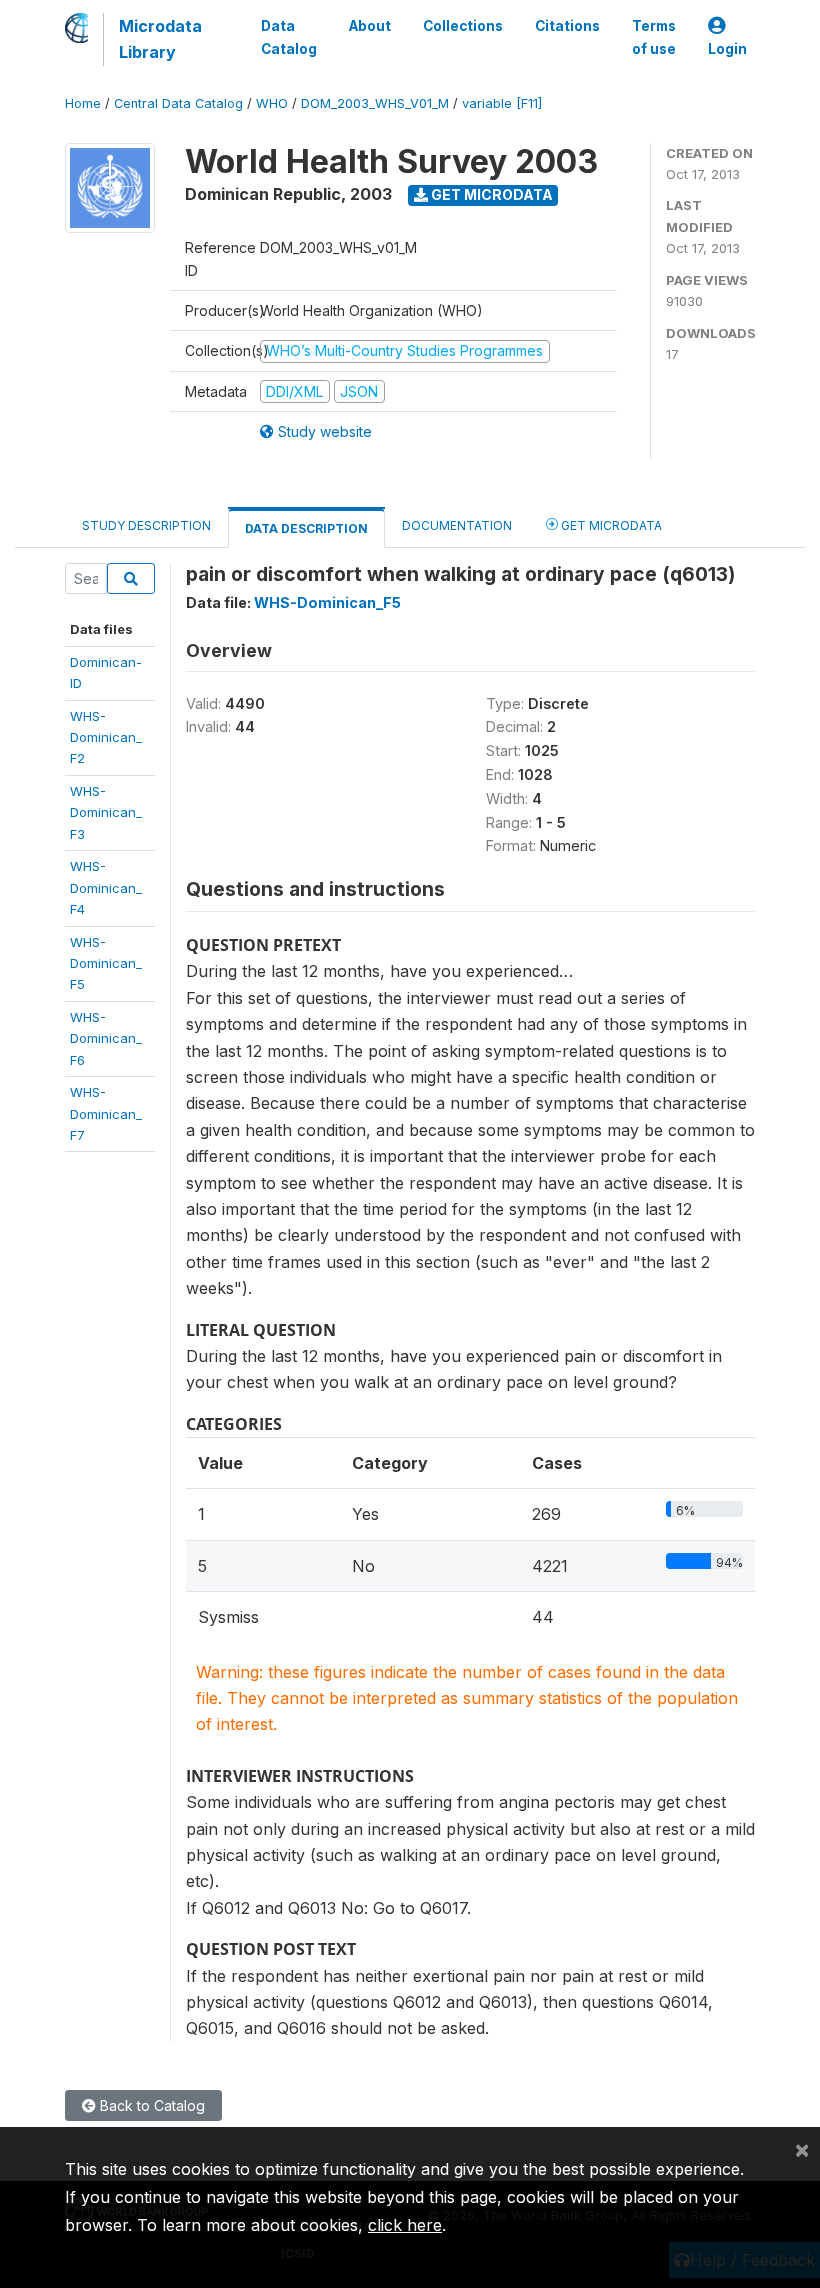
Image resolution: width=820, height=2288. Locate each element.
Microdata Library (160, 39)
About (370, 26)
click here (405, 2225)
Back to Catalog (150, 2105)
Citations (567, 26)
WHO (272, 103)
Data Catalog (289, 37)
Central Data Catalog (178, 103)
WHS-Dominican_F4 (106, 887)
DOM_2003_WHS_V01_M (375, 103)
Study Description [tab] (146, 525)
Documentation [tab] (457, 525)
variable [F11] (502, 103)
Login (727, 49)
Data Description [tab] (306, 528)
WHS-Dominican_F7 (106, 1113)
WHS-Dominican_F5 (106, 963)
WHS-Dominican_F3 (106, 812)
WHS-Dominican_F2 (106, 737)
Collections (463, 26)
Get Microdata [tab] (610, 525)
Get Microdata (490, 194)
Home (83, 103)
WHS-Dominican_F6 (106, 1038)
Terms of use (654, 37)
